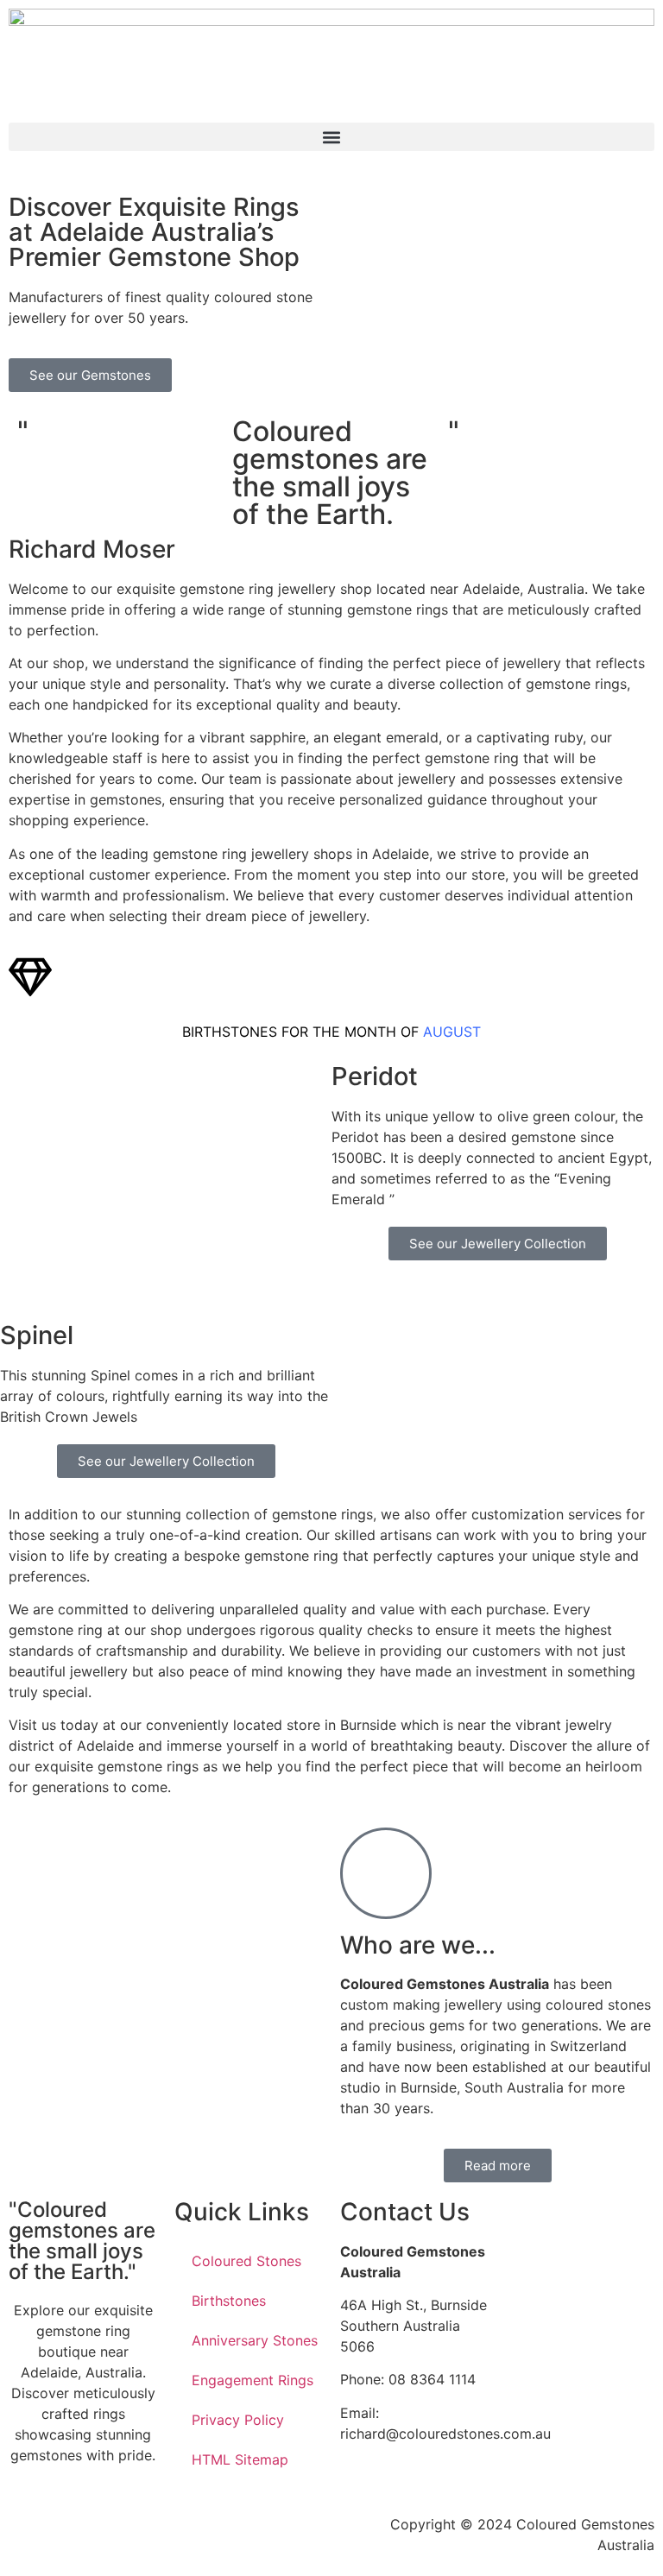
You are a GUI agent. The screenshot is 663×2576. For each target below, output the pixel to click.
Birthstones (229, 2301)
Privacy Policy (238, 2420)
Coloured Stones (246, 2261)
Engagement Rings (253, 2380)
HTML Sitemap (240, 2459)
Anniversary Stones (255, 2340)
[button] (331, 137)
